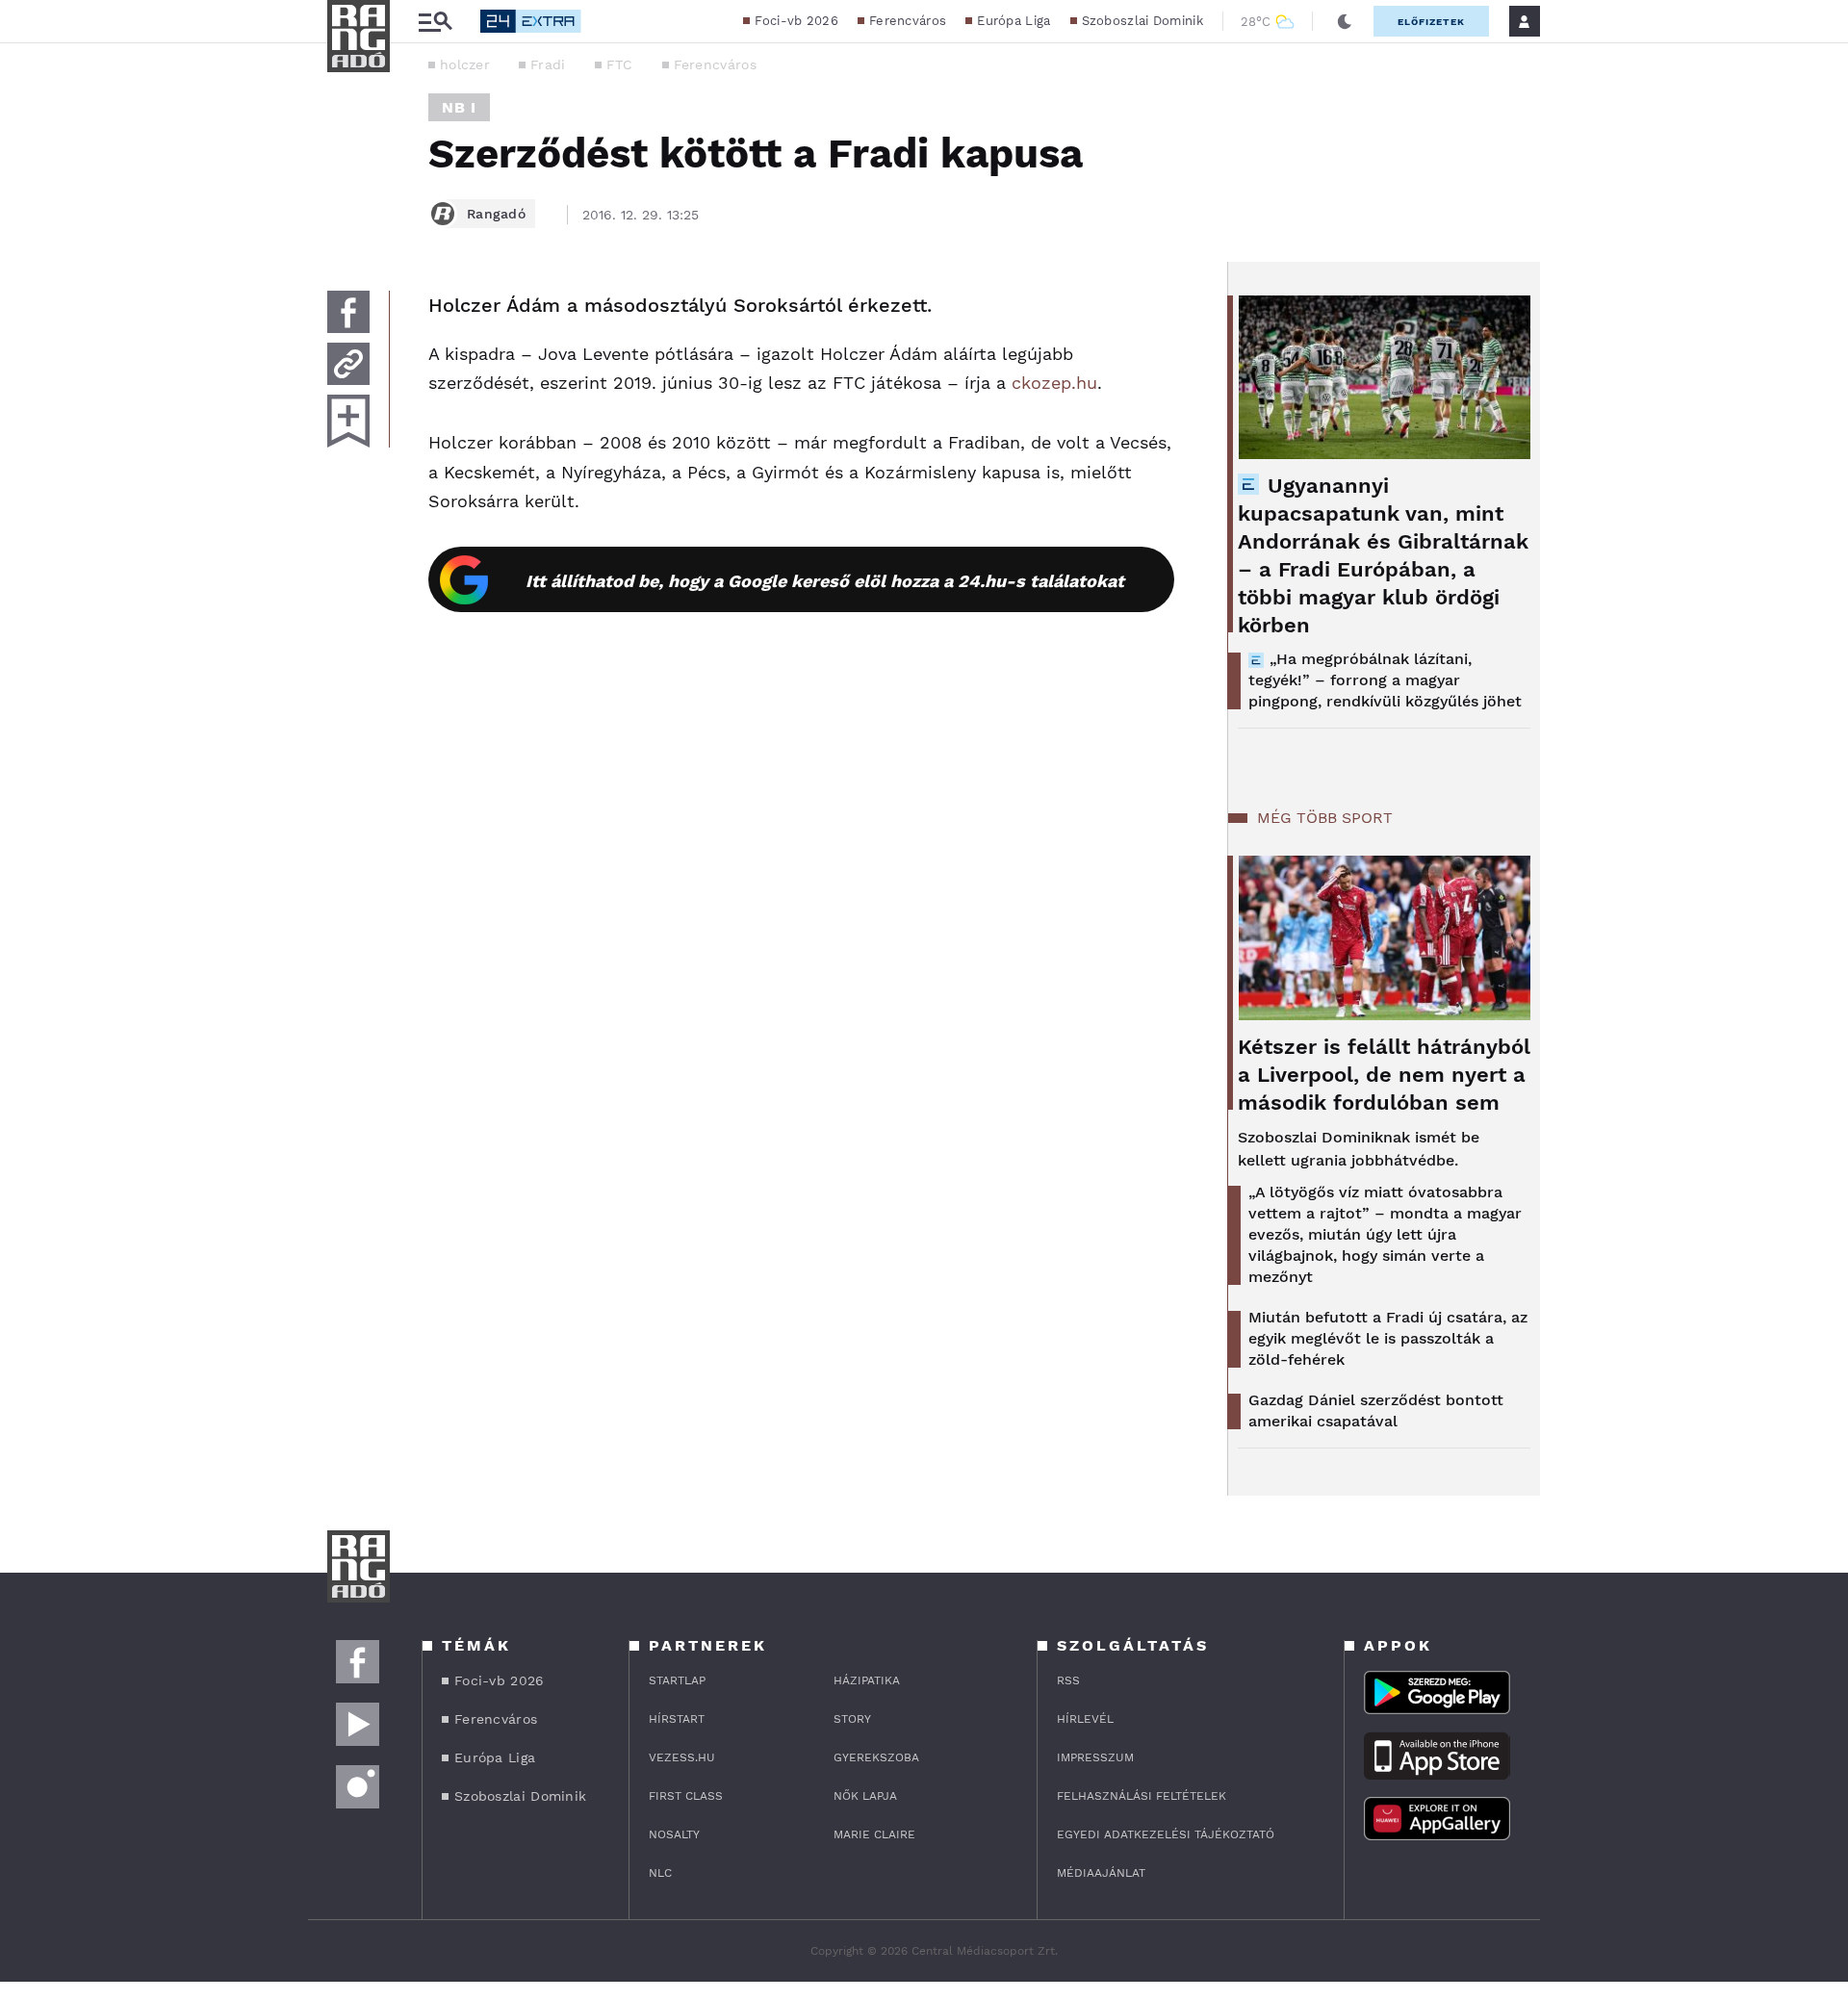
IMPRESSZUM (1095, 1757)
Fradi (548, 64)
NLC (660, 1873)
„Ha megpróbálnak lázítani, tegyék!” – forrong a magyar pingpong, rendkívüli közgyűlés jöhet (1385, 680)
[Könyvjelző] (348, 421)
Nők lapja (865, 1796)
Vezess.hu (682, 1757)
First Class (686, 1796)
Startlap (677, 1680)
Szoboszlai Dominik (1142, 21)
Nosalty (674, 1834)
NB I (459, 107)
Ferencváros (908, 21)
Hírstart (677, 1719)
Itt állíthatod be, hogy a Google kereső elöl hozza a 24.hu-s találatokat (825, 581)
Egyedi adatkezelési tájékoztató (1166, 1834)
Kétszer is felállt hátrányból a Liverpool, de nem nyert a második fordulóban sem (1384, 1075)
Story (852, 1719)
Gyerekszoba (876, 1757)
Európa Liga (1014, 21)
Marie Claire (874, 1834)
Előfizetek (1431, 22)
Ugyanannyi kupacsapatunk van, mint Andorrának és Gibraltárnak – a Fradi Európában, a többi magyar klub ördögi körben (1383, 555)
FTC (620, 64)
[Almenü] (435, 22)
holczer (465, 64)
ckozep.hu (1054, 383)
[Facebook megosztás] (348, 312)
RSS (1068, 1680)
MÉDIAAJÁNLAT (1101, 1873)
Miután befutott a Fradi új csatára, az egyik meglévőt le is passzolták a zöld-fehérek (1388, 1338)
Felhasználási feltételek (1142, 1796)
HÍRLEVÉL (1085, 1719)
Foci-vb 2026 (796, 21)
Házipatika (867, 1680)
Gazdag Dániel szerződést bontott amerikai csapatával (1376, 1410)
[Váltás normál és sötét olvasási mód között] (1345, 21)
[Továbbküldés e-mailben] (348, 364)
